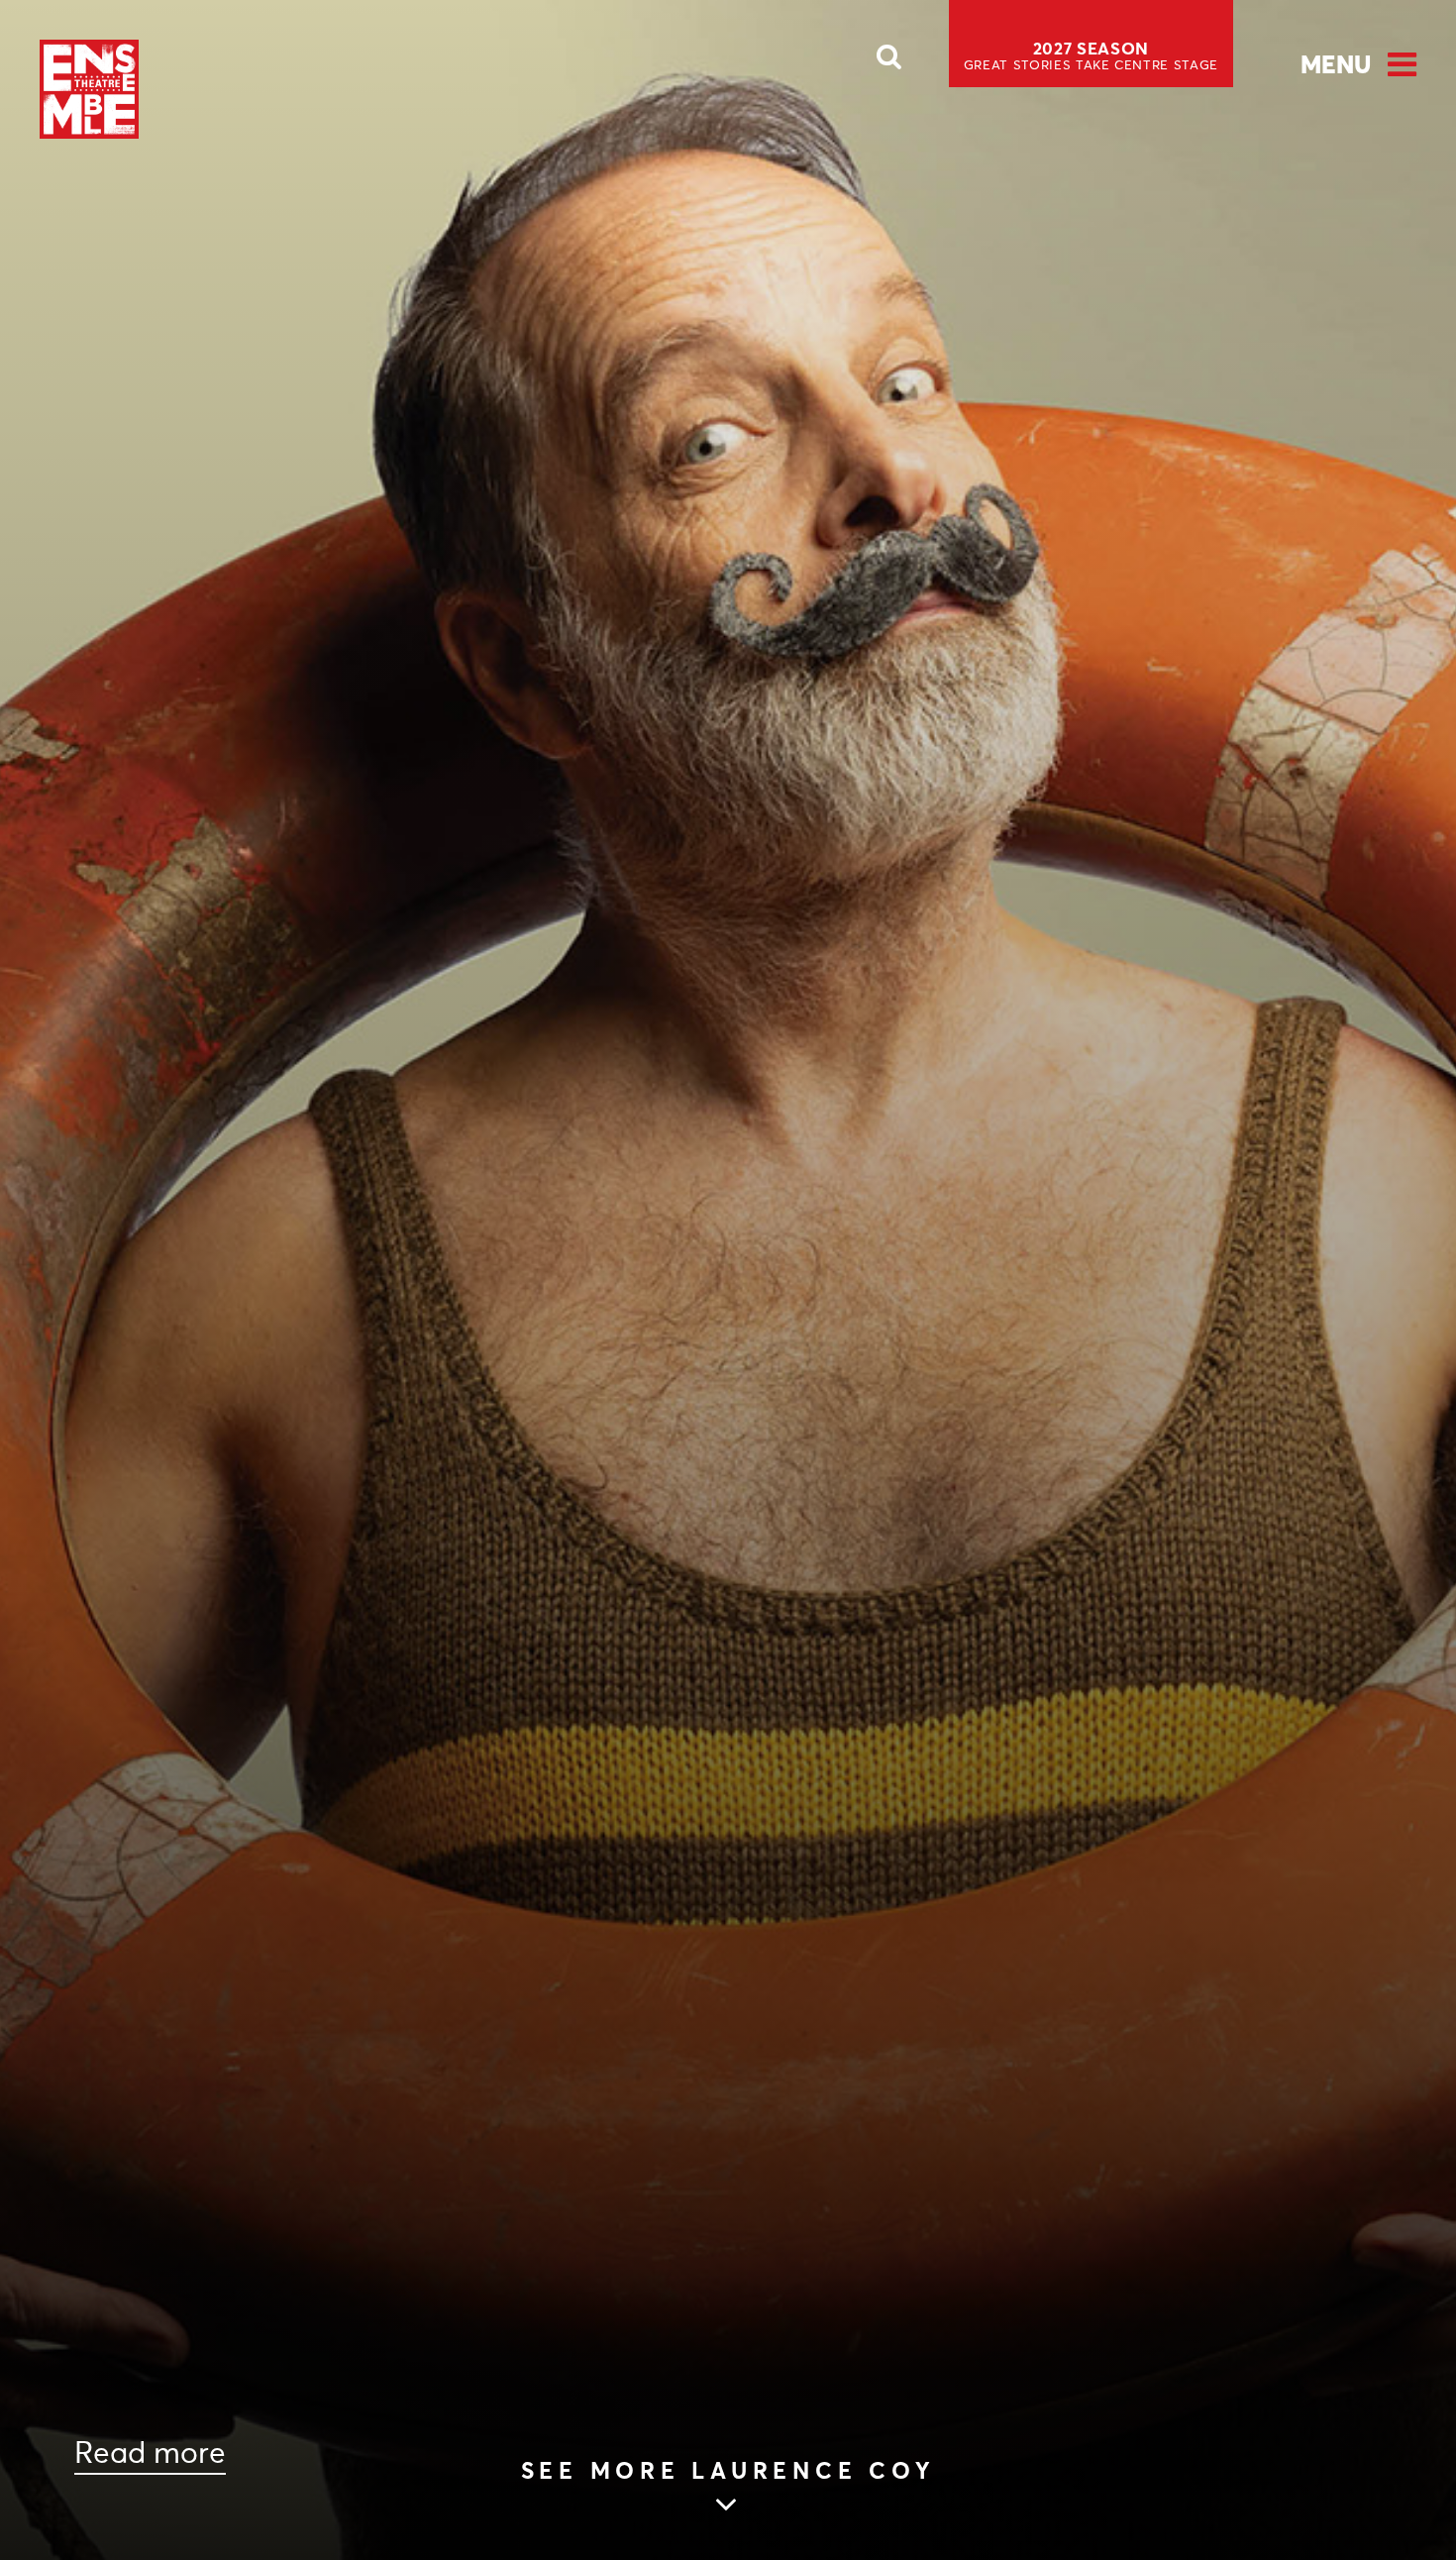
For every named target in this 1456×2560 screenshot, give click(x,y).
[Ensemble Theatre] (89, 89)
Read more (150, 2453)
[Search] (889, 62)
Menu (1336, 64)
